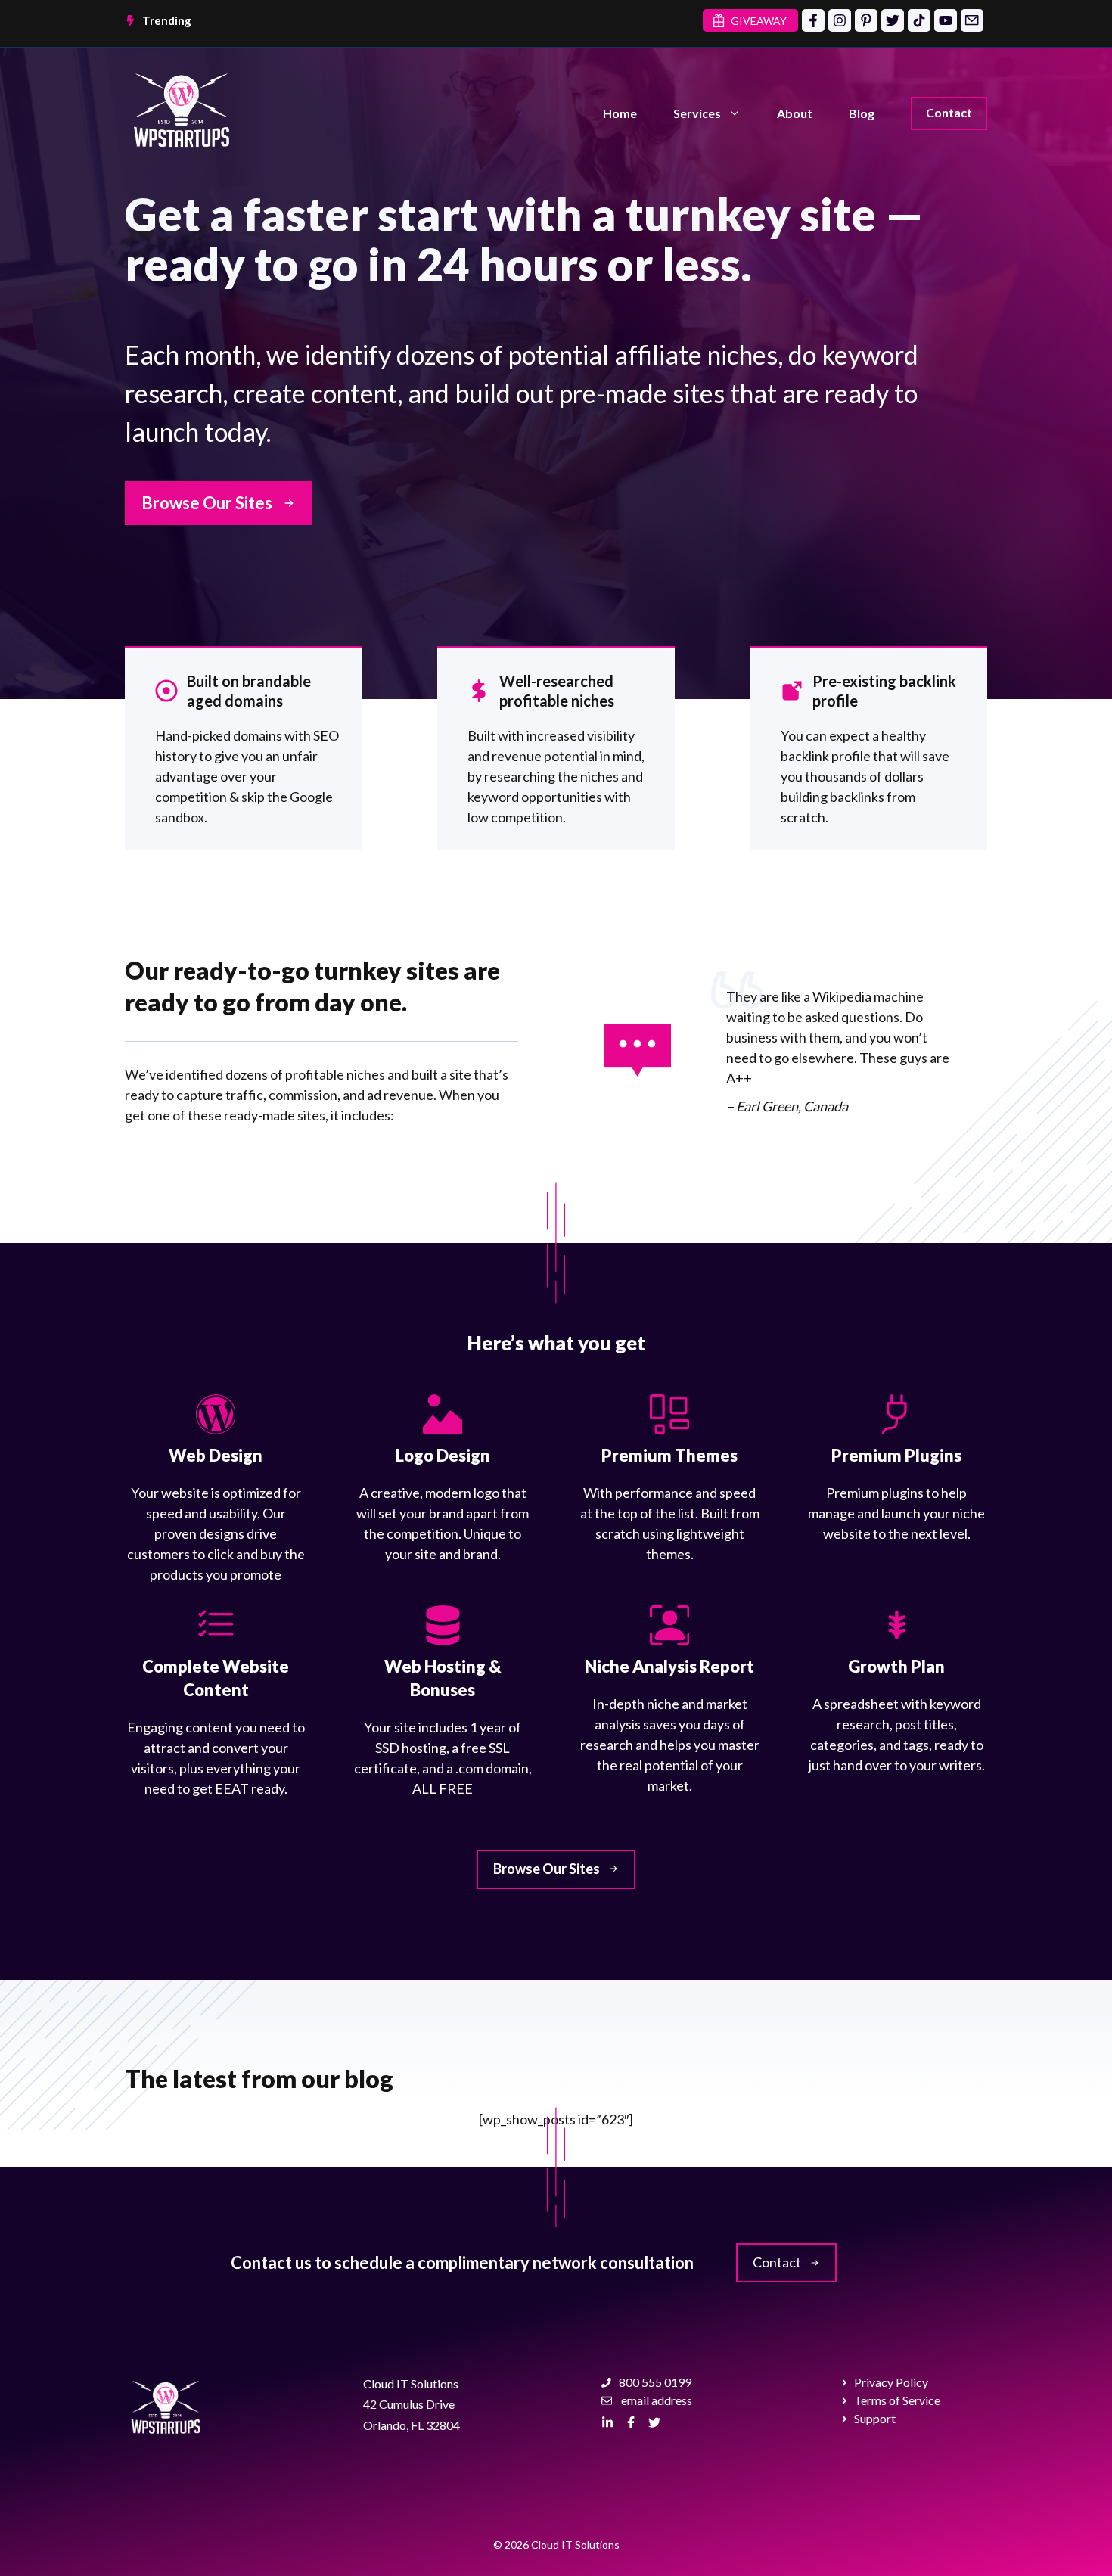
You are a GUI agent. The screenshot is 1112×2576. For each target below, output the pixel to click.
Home (620, 113)
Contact (949, 112)
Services (697, 113)
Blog (862, 113)
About (795, 113)
